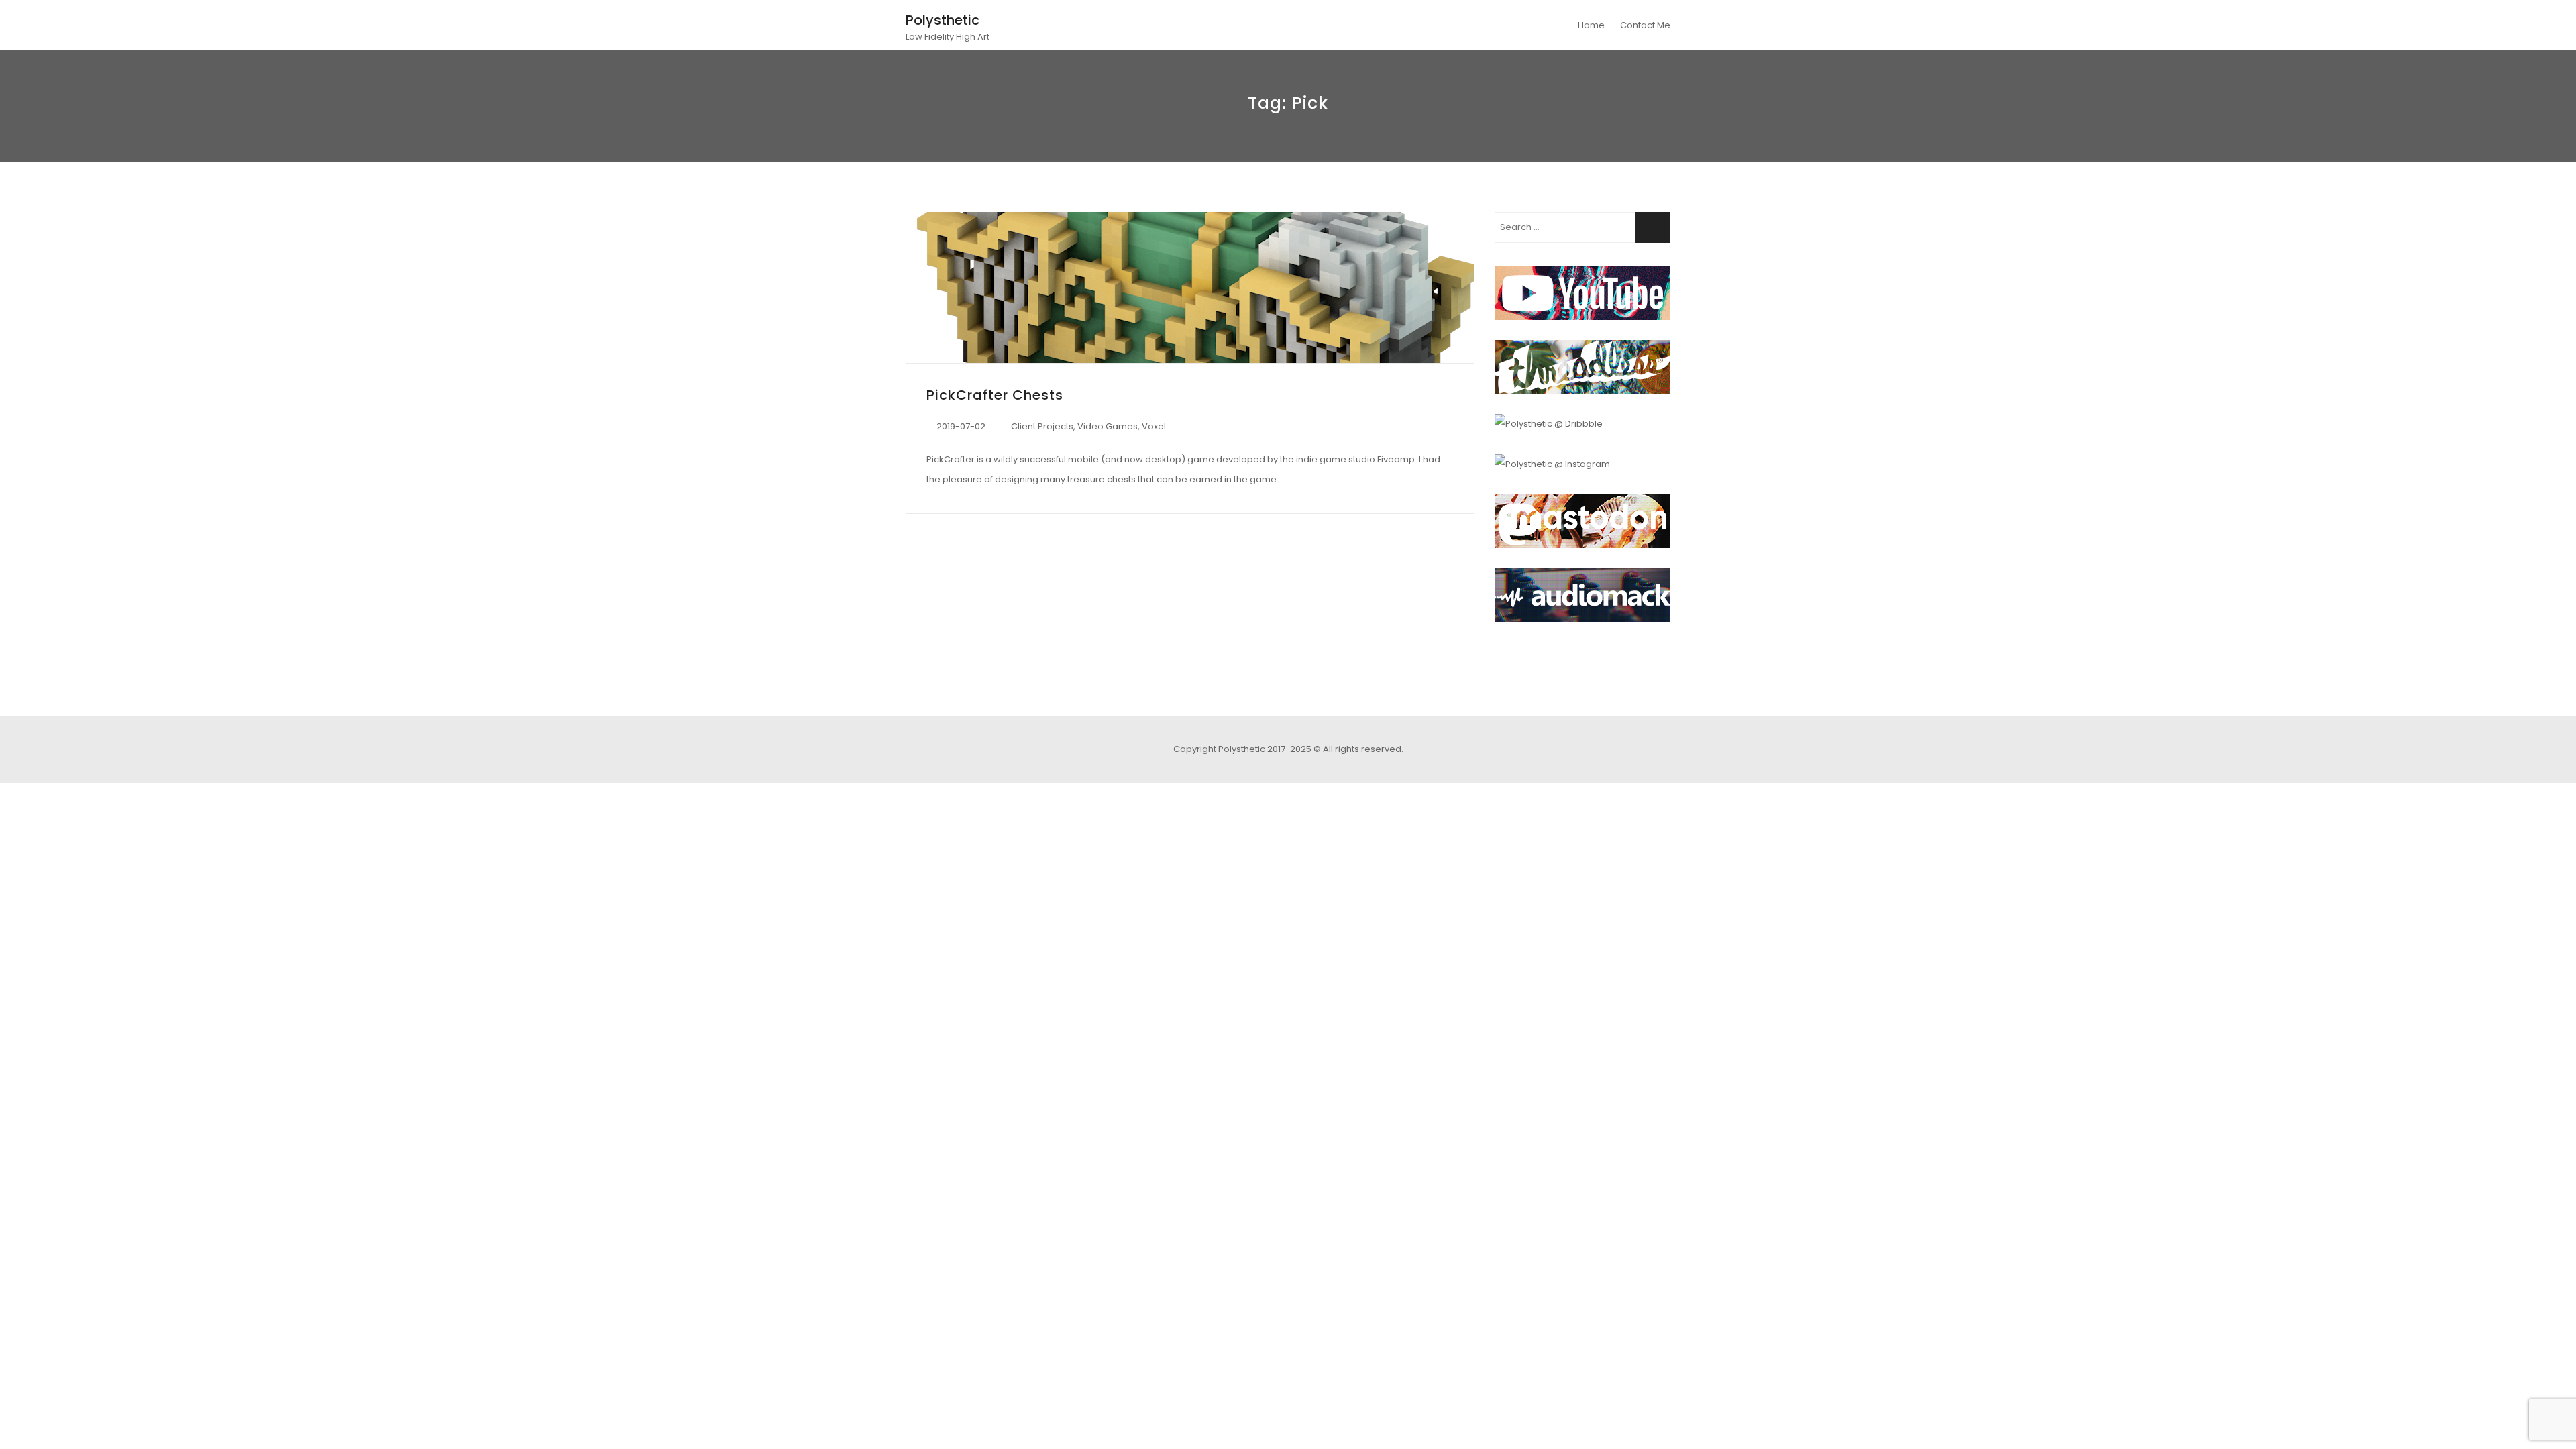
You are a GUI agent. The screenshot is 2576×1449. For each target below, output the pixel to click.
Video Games (1108, 426)
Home (1591, 25)
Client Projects (1042, 426)
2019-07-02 (961, 426)
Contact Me (1645, 25)
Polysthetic (943, 20)
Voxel (1154, 426)
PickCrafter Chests (995, 395)
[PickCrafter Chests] (1190, 287)
